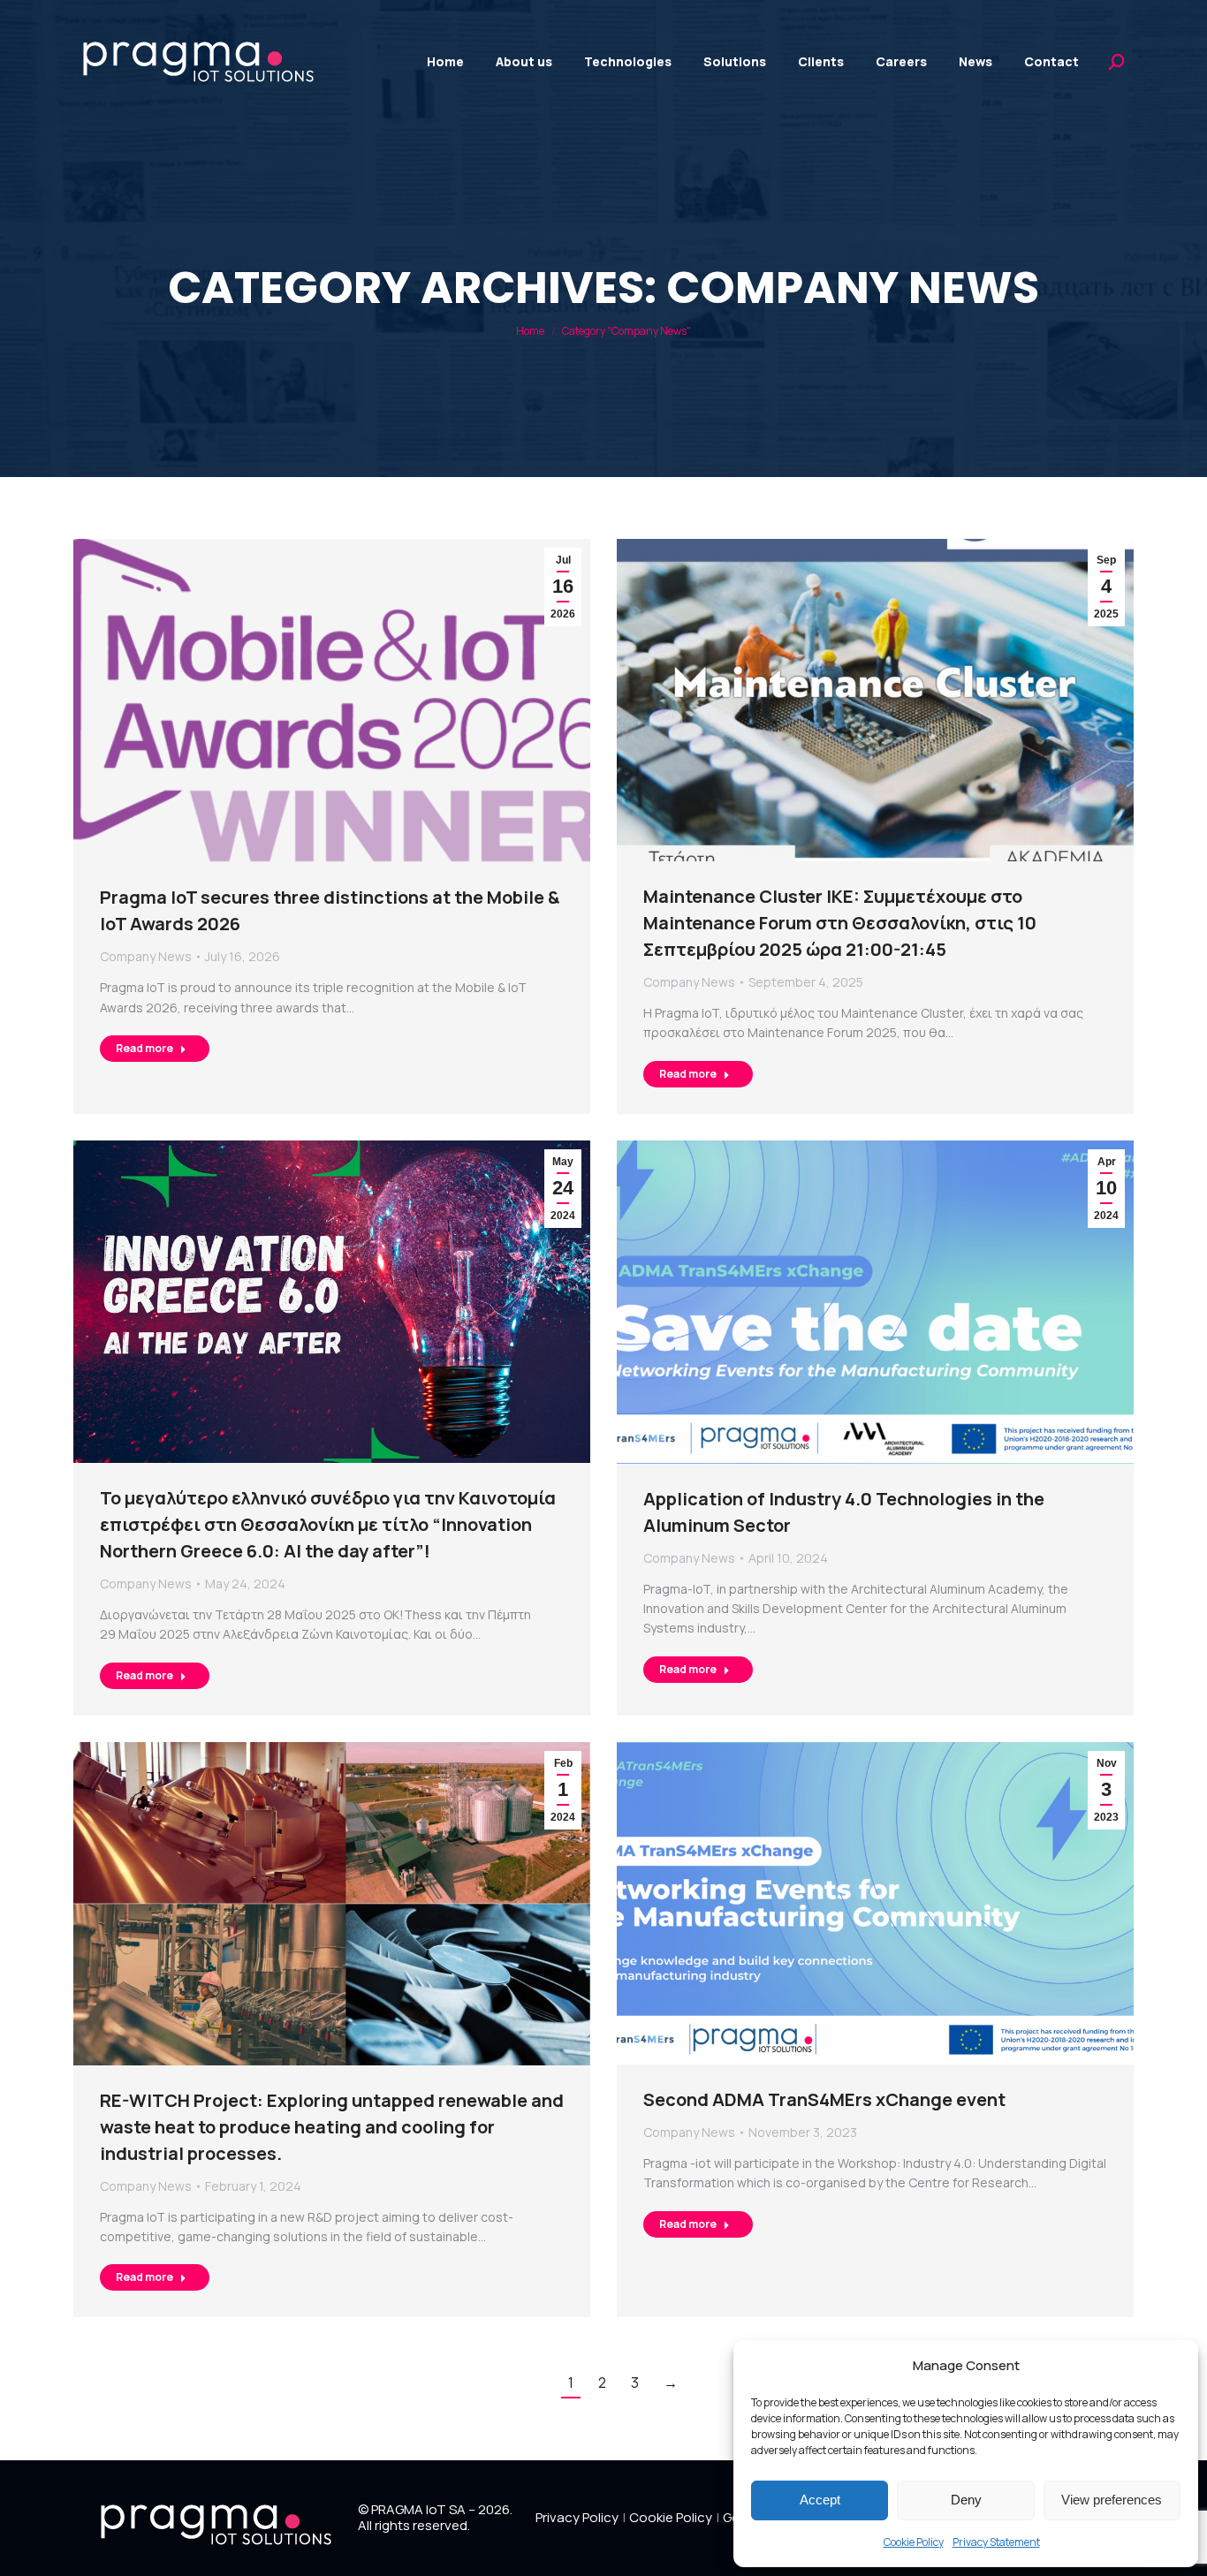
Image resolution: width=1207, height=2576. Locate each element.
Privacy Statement (996, 2542)
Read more (144, 1048)
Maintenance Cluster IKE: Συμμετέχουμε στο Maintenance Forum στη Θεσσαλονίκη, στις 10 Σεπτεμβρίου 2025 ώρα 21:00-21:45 (840, 923)
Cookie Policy (914, 2542)
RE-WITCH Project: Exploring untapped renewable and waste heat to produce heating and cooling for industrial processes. (332, 2127)
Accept (820, 2500)
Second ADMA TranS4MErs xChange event (824, 2099)
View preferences (1112, 2500)
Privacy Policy (577, 2518)
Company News (146, 956)
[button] (1172, 2365)
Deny (966, 2500)
